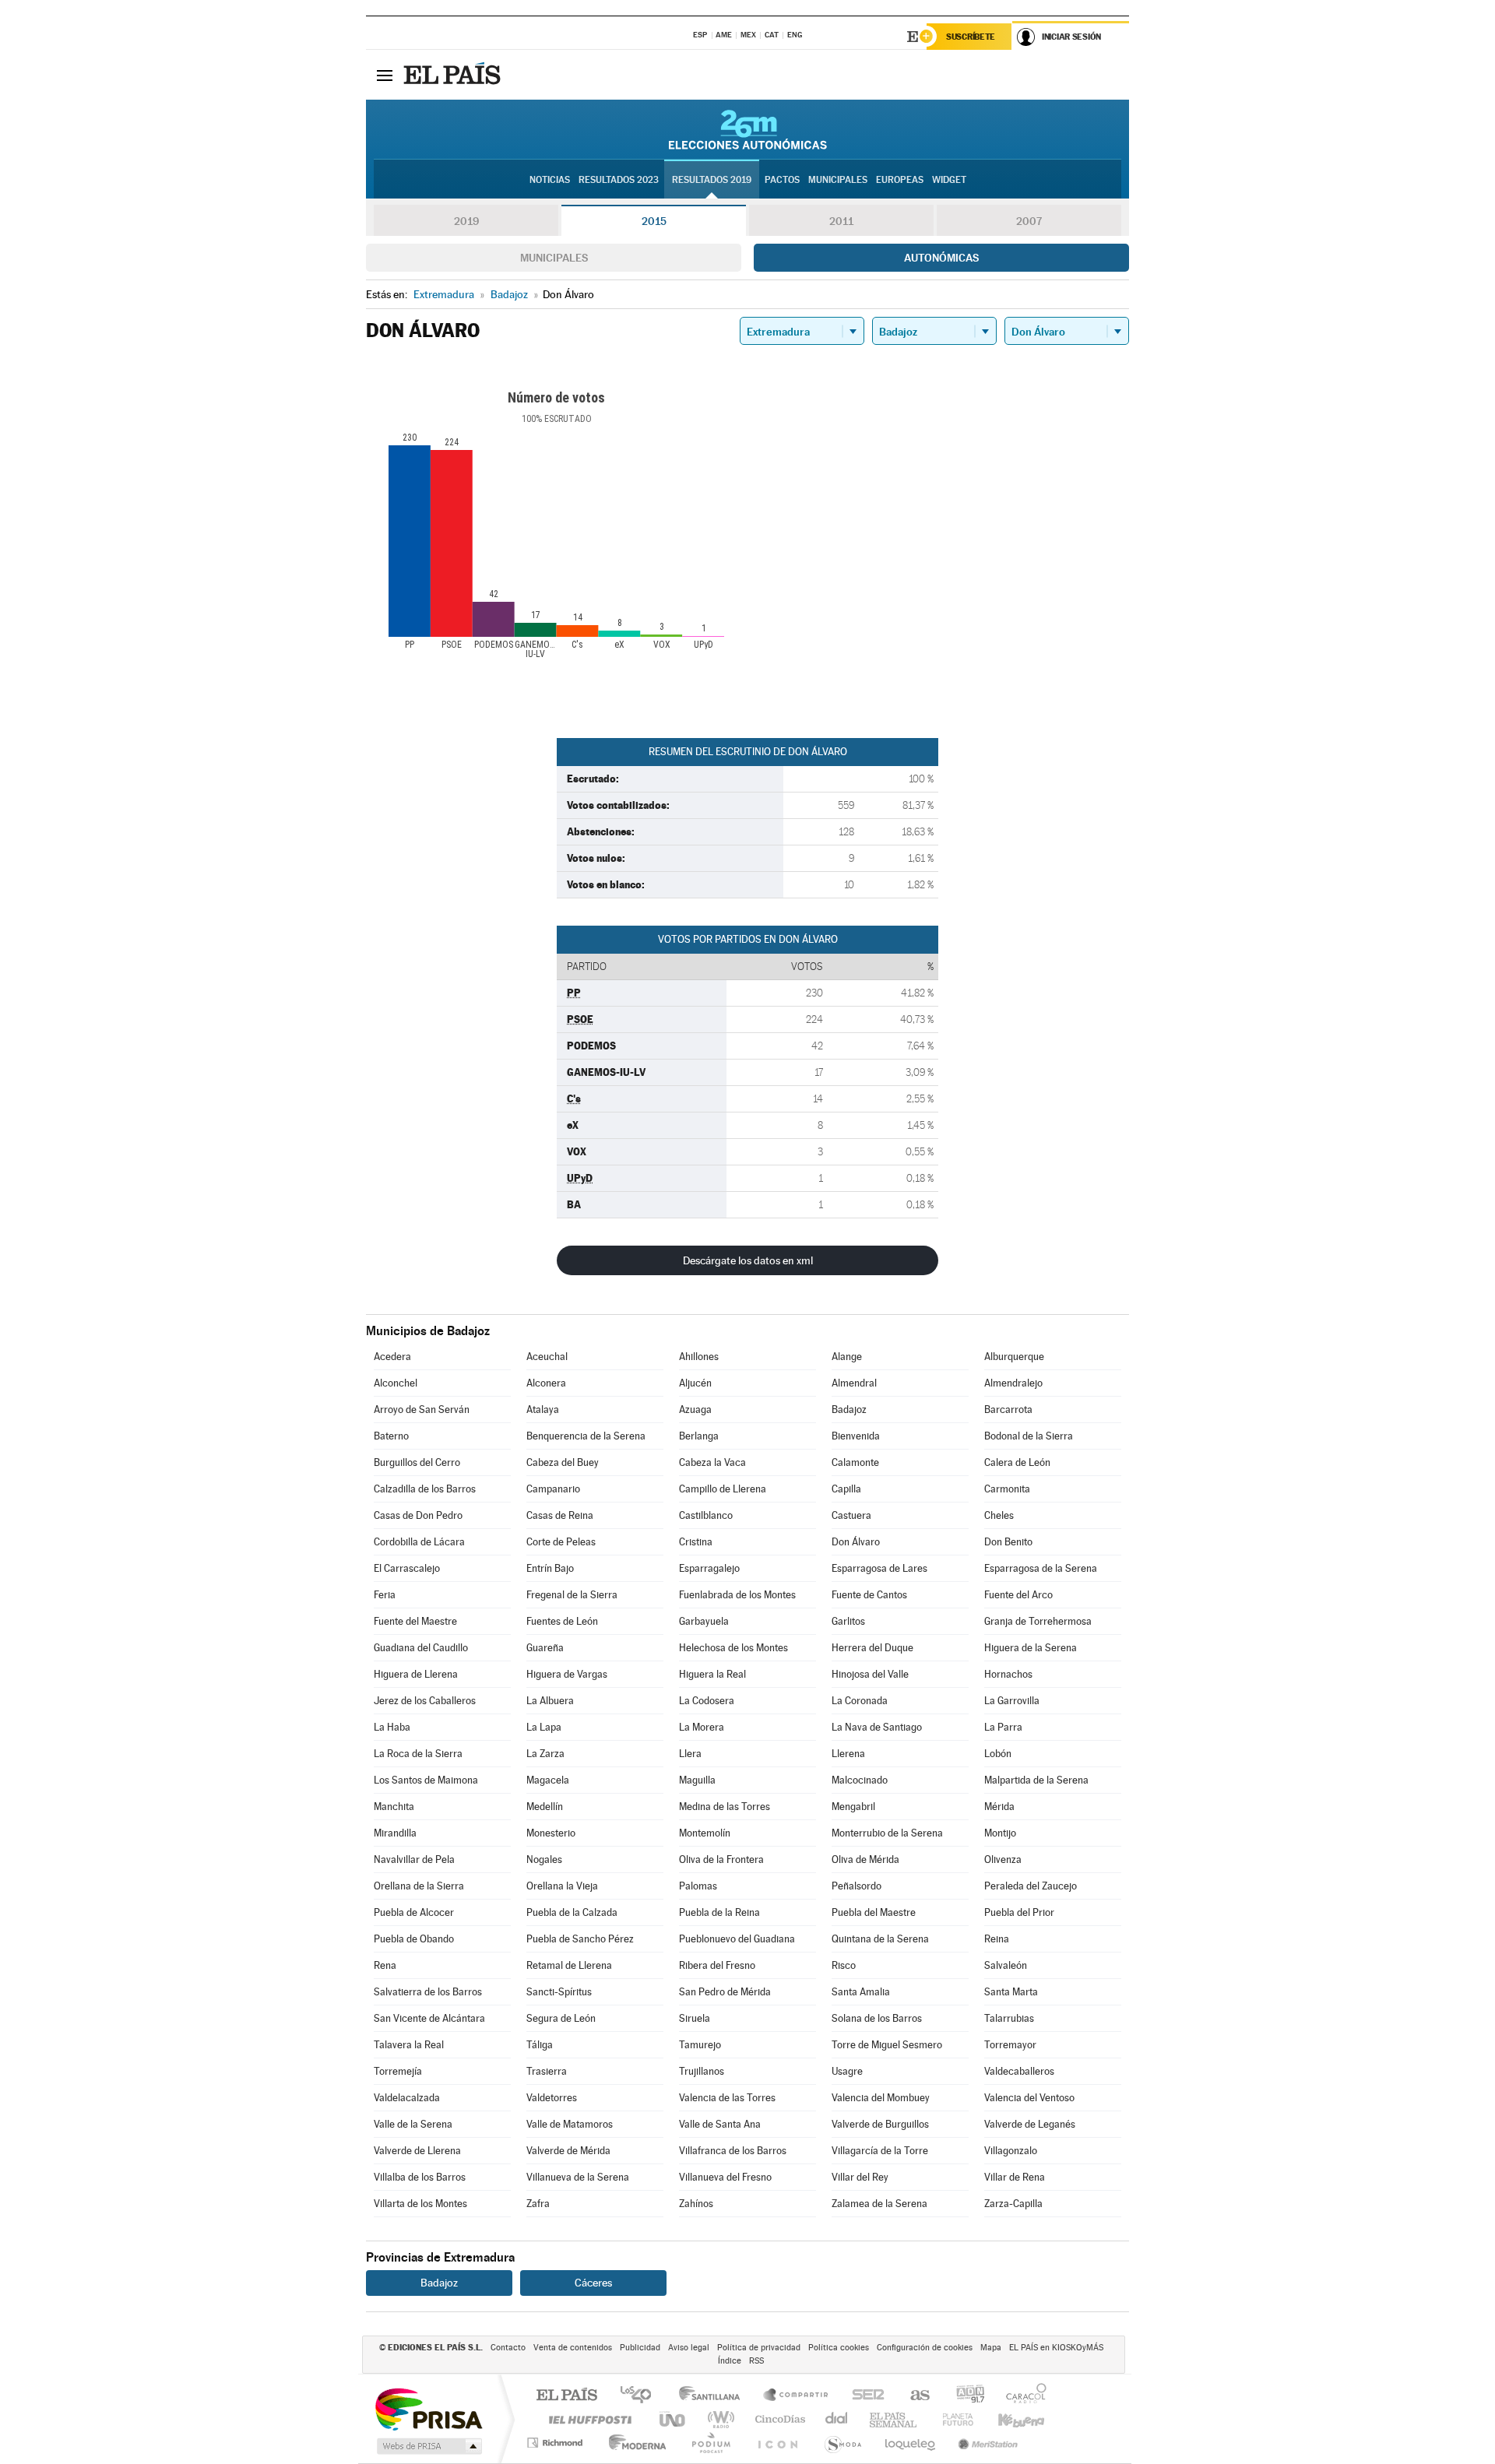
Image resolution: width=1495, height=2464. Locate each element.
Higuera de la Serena (1031, 1648)
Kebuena (1008, 2419)
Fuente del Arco (1018, 1595)
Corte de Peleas (561, 1542)
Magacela (548, 1780)
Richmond (557, 2443)
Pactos (782, 180)
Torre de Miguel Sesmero (887, 2045)
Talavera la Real (409, 2045)
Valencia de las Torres (727, 2098)
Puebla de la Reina (719, 1912)
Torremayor (1010, 2045)
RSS (756, 2361)
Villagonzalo (1011, 2151)
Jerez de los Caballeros (425, 1701)
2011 (841, 221)
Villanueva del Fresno (725, 2177)
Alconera (546, 1383)
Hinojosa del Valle (870, 1674)
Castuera (851, 1515)
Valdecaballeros (1019, 2071)
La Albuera (550, 1701)
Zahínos (696, 2204)
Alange (847, 1357)
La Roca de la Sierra (418, 1754)
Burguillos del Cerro (417, 1462)
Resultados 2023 (619, 180)
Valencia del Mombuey (881, 2098)
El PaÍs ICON (777, 2443)
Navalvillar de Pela (414, 1859)
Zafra (538, 2204)
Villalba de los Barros (420, 2177)
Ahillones (699, 1357)
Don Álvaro (856, 1542)
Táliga (540, 2045)
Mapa (991, 2348)
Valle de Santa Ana (720, 2124)
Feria (385, 1595)
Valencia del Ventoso (1029, 2098)
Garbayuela (704, 1621)
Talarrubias (1009, 2018)
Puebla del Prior (1019, 1912)
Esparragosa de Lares (879, 1568)
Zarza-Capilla (1013, 2204)
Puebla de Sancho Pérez (580, 1939)
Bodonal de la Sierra (1029, 1436)
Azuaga (695, 1410)
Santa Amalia (861, 1992)
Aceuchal (547, 1357)
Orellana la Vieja (562, 1886)
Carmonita (1007, 1489)
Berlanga (699, 1436)
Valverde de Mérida (568, 2151)
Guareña (545, 1648)
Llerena (848, 1754)
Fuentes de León (562, 1621)
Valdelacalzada (407, 2098)
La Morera (702, 1727)
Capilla (846, 1489)
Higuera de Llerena (416, 1674)
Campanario (553, 1489)
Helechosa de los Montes (733, 1648)
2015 (654, 221)
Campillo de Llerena (723, 1489)
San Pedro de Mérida (725, 1992)
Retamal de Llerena (569, 1965)
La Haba (392, 1727)
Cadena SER (864, 2396)
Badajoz (849, 1410)
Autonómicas (941, 258)
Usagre (847, 2071)
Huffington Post (587, 2419)
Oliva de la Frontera (721, 1859)
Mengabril (853, 1807)
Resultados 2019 (712, 180)
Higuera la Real (712, 1674)
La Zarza (545, 1754)
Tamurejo (700, 2045)
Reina (997, 1939)
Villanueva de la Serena (578, 2177)
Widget (949, 180)
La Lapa (544, 1727)
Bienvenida (856, 1436)
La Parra (1003, 1727)
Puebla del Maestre (874, 1912)
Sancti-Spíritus (559, 1992)
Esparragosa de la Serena (1041, 1568)
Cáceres (593, 2283)
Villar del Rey (860, 2177)
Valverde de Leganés (1030, 2124)
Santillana (714, 2396)
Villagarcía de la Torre (880, 2151)
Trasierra (547, 2071)
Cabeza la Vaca (712, 1462)
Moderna (633, 2443)
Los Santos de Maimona (426, 1780)
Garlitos (848, 1621)
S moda (842, 2443)
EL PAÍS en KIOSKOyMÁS (1056, 2348)
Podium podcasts (710, 2443)
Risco (844, 1965)
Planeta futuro (952, 2419)
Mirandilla (395, 1833)
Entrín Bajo (550, 1568)
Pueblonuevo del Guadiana (737, 1939)
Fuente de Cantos (869, 1595)
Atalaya (543, 1410)
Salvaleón (1006, 1965)
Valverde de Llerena (417, 2151)
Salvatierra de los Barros (428, 1992)
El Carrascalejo (407, 1568)
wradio (718, 2419)
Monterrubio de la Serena (887, 1833)
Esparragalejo (709, 1568)
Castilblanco (706, 1515)
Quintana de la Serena (880, 1939)
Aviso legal (689, 2348)
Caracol (1022, 2396)
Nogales (544, 1859)
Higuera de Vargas (567, 1674)
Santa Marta (1011, 1992)
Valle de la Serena (413, 2124)
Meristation (986, 2443)
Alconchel (396, 1383)
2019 (466, 221)
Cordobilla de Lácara (419, 1542)
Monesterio (551, 1833)
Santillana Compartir (797, 2396)
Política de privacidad (759, 2348)
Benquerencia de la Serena (586, 1436)
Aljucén (695, 1383)
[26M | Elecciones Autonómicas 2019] (748, 129)
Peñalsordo (857, 1886)
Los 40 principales (641, 2396)
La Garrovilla (1012, 1701)
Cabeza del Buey (563, 1462)
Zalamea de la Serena (879, 2204)
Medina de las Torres (725, 1807)
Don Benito (1008, 1542)
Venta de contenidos (573, 2348)
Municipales (554, 258)
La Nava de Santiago (877, 1727)
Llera (690, 1754)
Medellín (545, 1807)
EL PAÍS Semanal (894, 2419)
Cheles (999, 1515)
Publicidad (640, 2348)
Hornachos (1008, 1674)
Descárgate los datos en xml (748, 1260)
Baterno (391, 1436)
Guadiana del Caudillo (421, 1648)
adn (964, 2396)
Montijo (1000, 1833)
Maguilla (697, 1780)
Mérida (999, 1807)
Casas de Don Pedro (418, 1515)
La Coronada (860, 1701)
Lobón (998, 1754)
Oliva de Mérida (865, 1859)
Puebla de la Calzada (572, 1912)
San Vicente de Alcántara (429, 2018)
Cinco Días (778, 2419)
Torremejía (398, 2071)
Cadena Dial (837, 2419)
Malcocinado (860, 1780)
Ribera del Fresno (717, 1965)
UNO (674, 2419)
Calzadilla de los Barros (425, 1489)
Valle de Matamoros (570, 2124)
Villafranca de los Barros (733, 2151)
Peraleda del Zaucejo (1031, 1886)
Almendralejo (1013, 1383)
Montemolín (705, 1833)
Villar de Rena (1015, 2177)
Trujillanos (702, 2071)
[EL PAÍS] (454, 75)
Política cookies (839, 2348)
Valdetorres (552, 2098)
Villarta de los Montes (420, 2204)
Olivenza (1003, 1859)
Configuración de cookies (925, 2348)
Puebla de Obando (414, 1939)
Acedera (392, 1357)
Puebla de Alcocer (414, 1912)
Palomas (698, 1886)
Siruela (695, 2018)
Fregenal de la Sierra (572, 1595)
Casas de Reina (560, 1515)
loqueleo (911, 2443)
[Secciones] (385, 75)
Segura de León (561, 2018)
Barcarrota (1008, 1410)
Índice (730, 2361)
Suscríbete (971, 37)
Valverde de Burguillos (880, 2124)
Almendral (854, 1383)
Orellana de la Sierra (419, 1886)
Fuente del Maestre (415, 1621)
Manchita (394, 1807)
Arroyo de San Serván (422, 1410)
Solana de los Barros (877, 2018)
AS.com (913, 2396)
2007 (1029, 221)
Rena (385, 1965)
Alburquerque (1014, 1357)
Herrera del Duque (872, 1648)
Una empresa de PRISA (428, 2408)
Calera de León (1017, 1462)
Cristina (696, 1542)
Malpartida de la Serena (1036, 1780)
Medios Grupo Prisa (428, 2446)
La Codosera (707, 1701)
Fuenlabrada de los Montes (737, 1595)
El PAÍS (566, 2396)
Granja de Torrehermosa (1038, 1621)
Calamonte (855, 1462)
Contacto (508, 2348)
